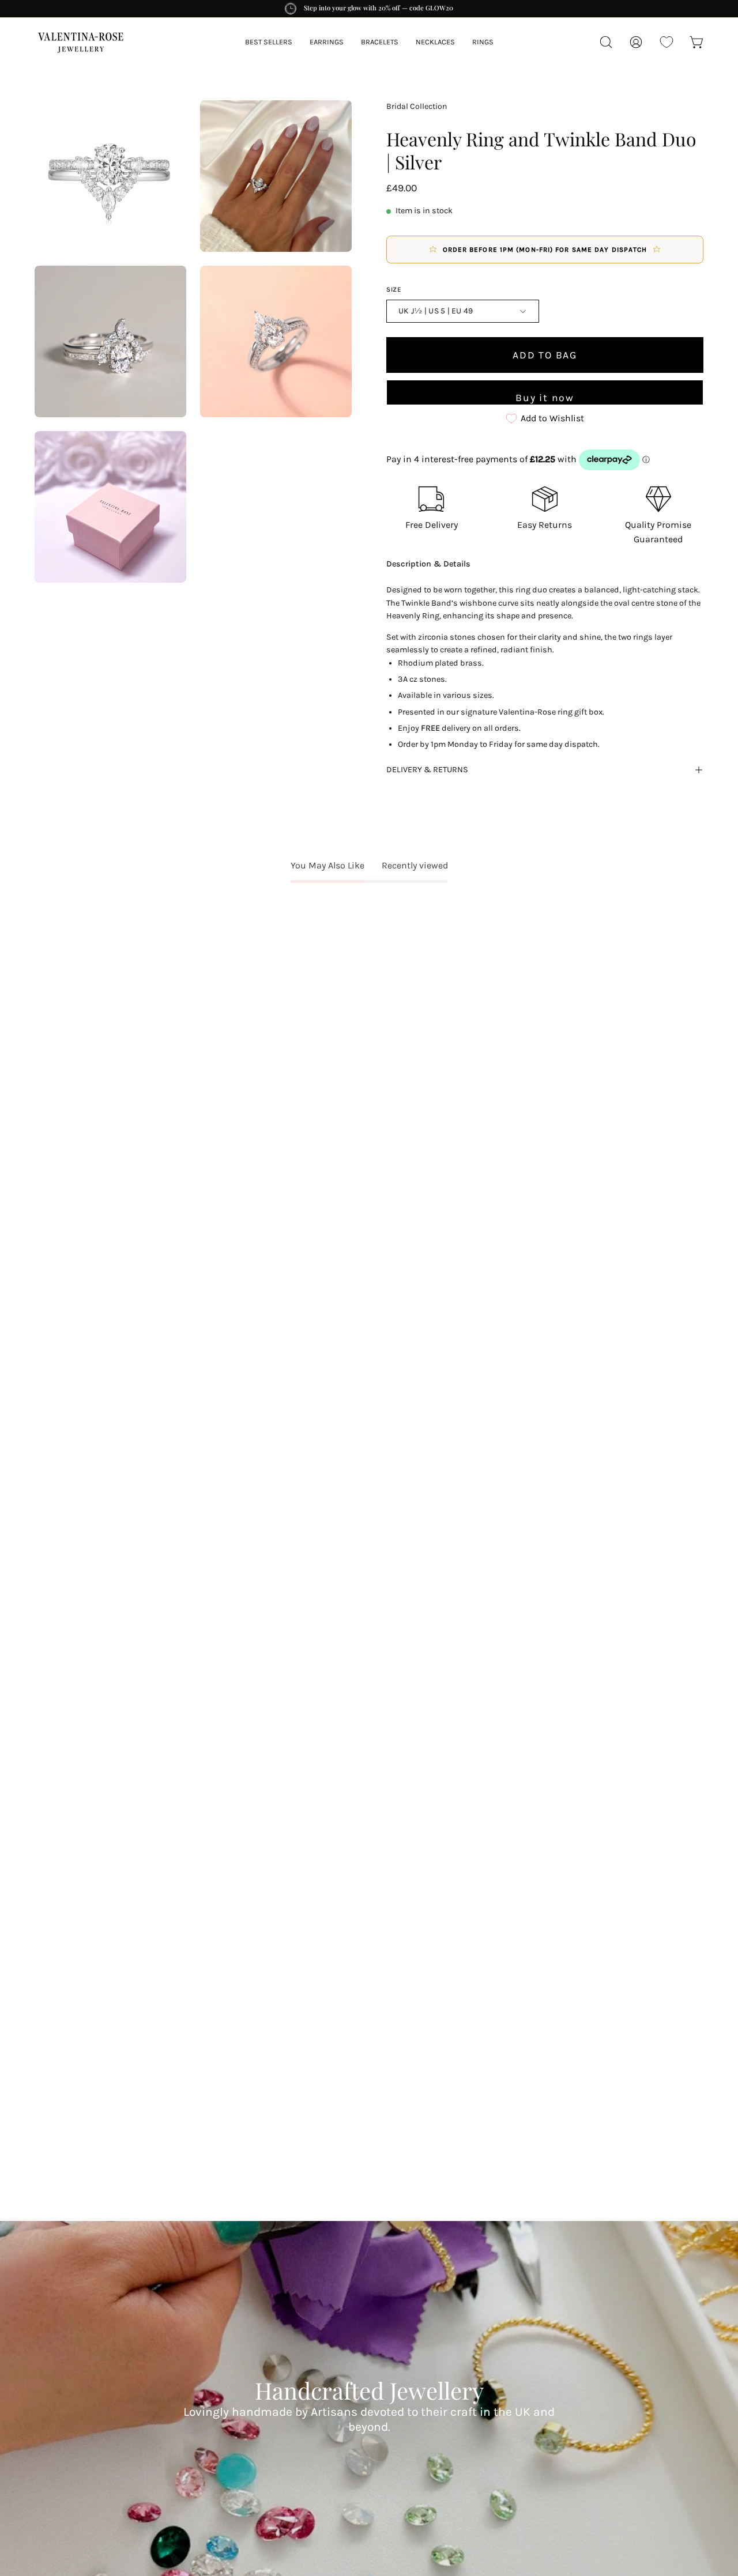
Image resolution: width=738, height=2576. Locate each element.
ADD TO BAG (545, 354)
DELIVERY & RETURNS (427, 770)
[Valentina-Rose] (81, 42)
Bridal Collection (417, 106)
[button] (380, 42)
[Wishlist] (667, 42)
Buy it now (545, 397)
